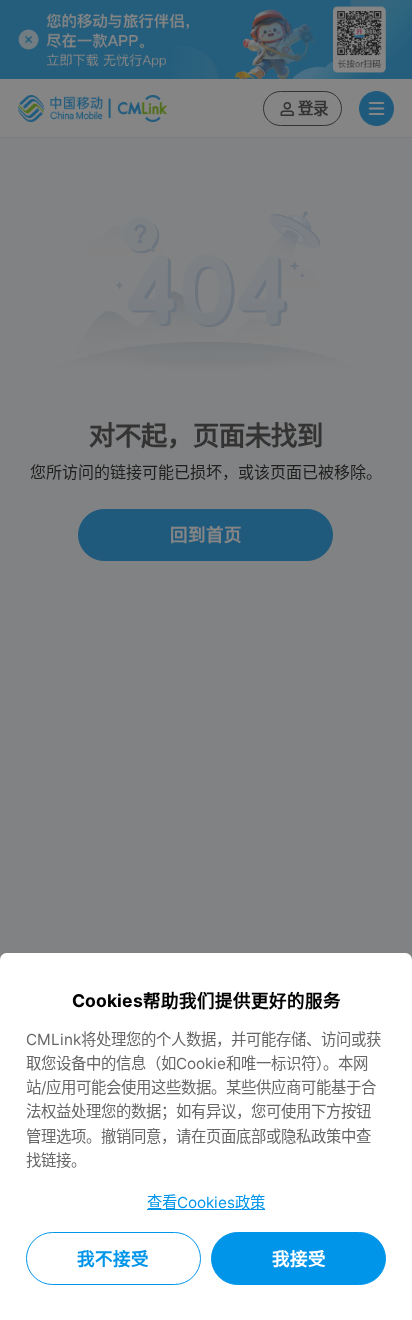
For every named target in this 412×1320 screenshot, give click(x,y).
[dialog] (206, 1136)
